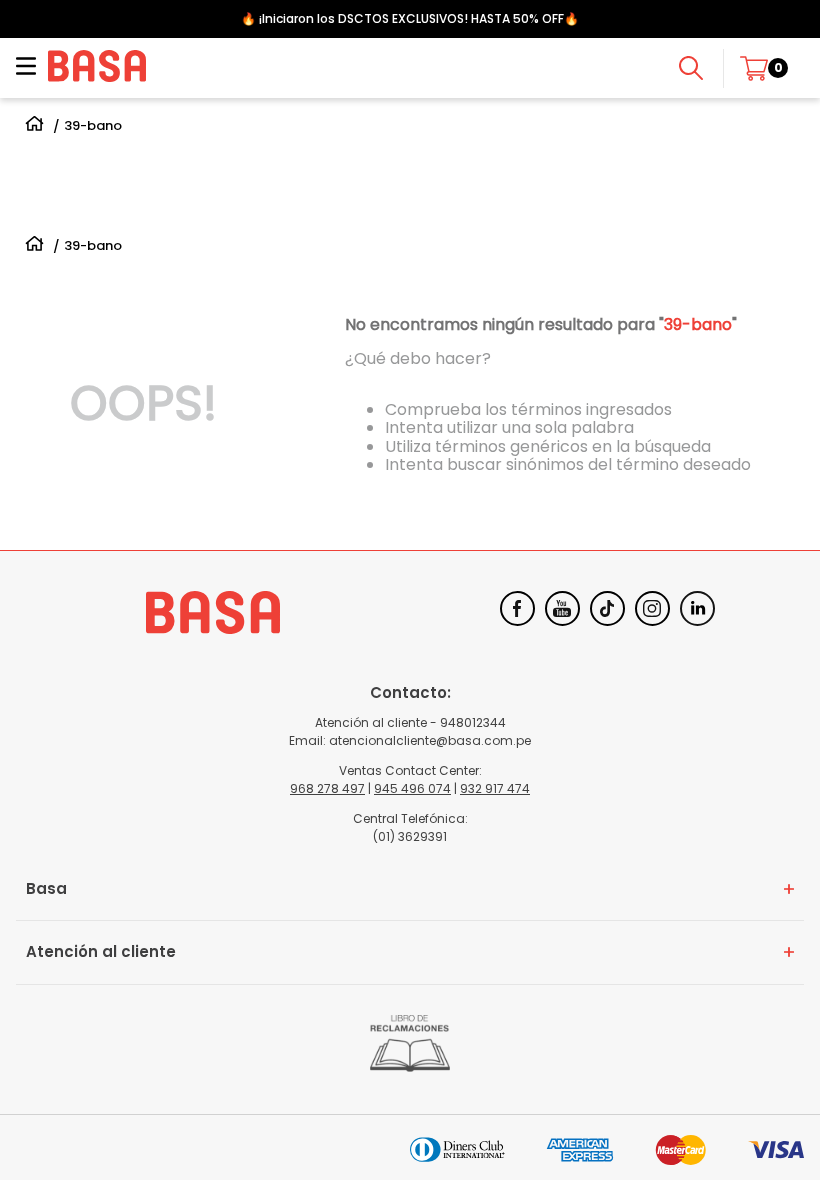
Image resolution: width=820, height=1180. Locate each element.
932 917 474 (495, 788)
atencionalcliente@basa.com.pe (430, 740)
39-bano (93, 126)
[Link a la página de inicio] (34, 126)
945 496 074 (412, 788)
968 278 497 (327, 788)
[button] (26, 68)
